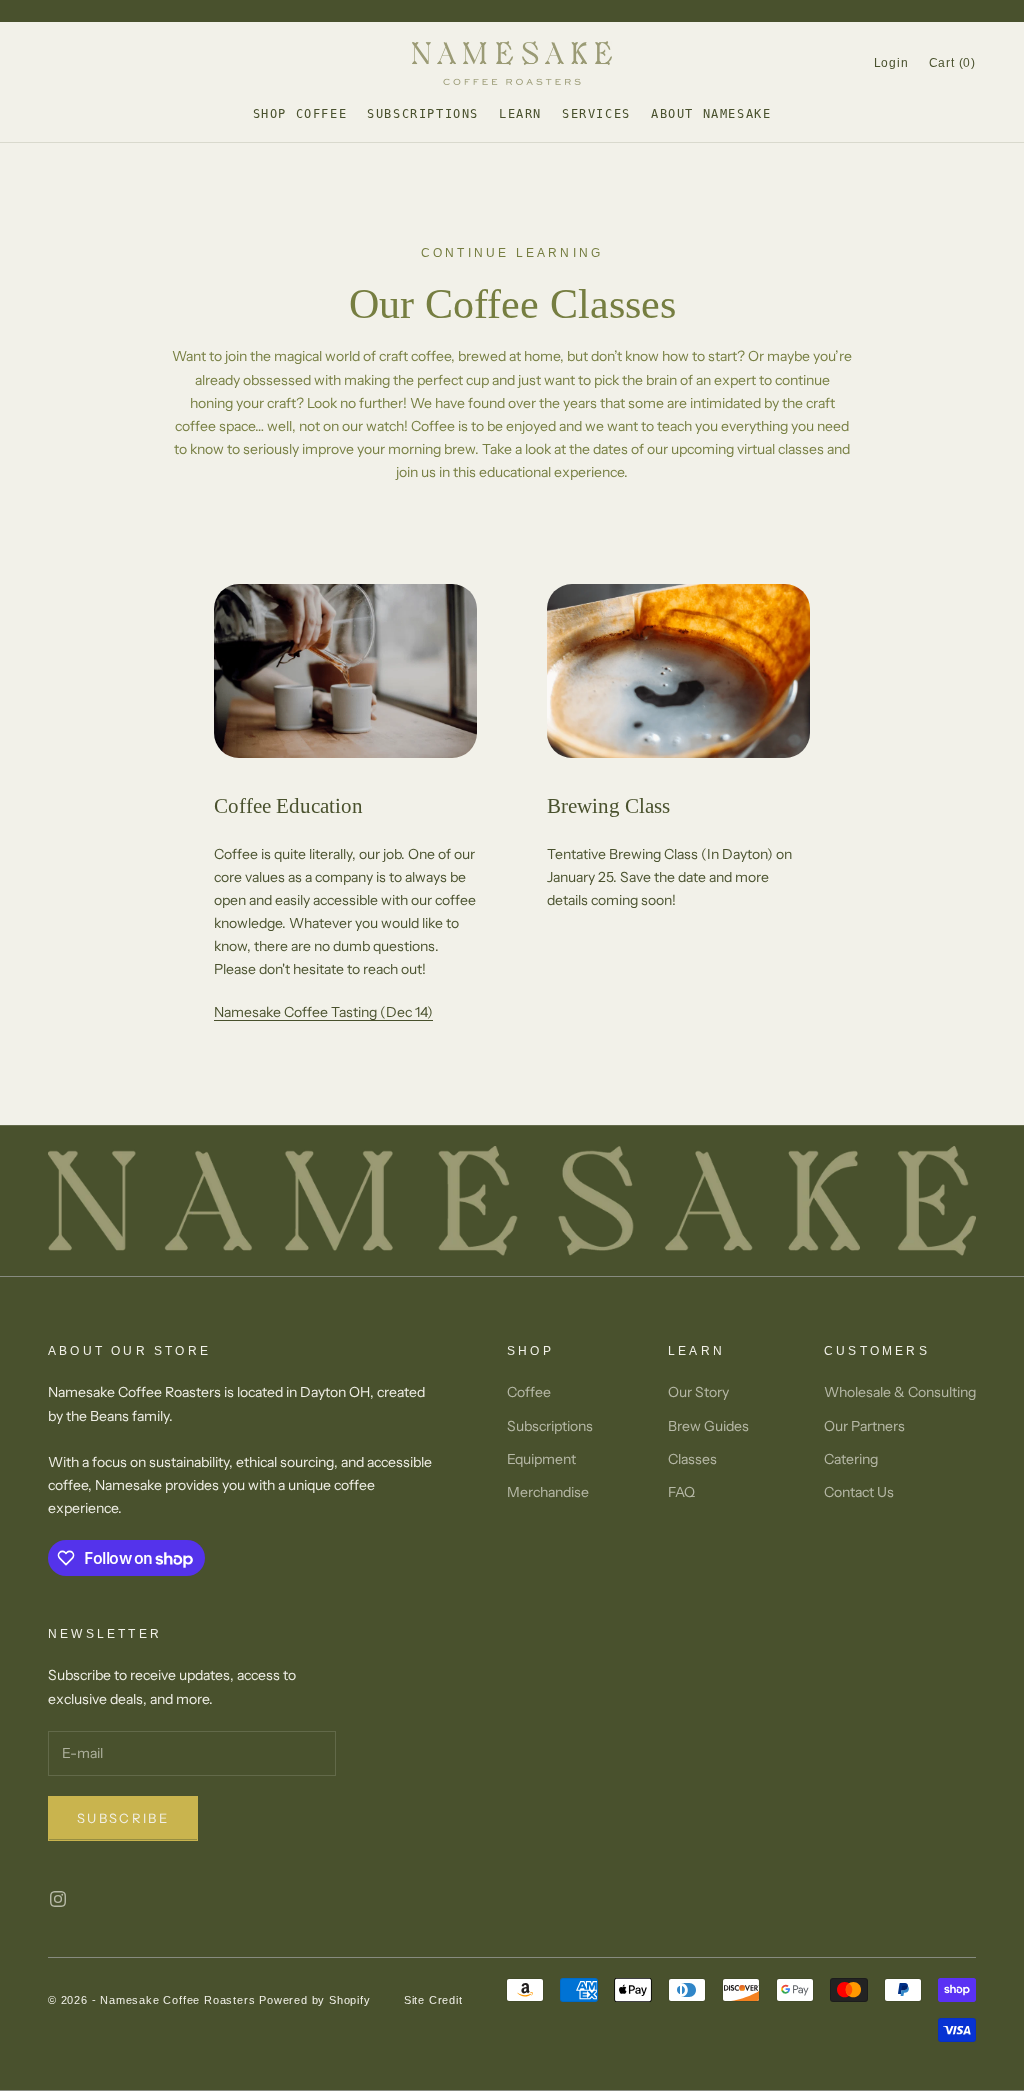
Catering (851, 1459)
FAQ (681, 1492)
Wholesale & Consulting (900, 1392)
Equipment (541, 1459)
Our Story (698, 1392)
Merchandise (548, 1492)
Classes (692, 1459)
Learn (520, 114)
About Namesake (711, 114)
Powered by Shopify (314, 2000)
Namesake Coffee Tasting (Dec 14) (323, 1012)
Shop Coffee (300, 114)
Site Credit (433, 2000)
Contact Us (859, 1492)
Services (596, 114)
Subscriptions (423, 114)
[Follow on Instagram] (58, 1899)
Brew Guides (708, 1426)
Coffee (529, 1392)
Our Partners (864, 1426)
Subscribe (123, 1818)
